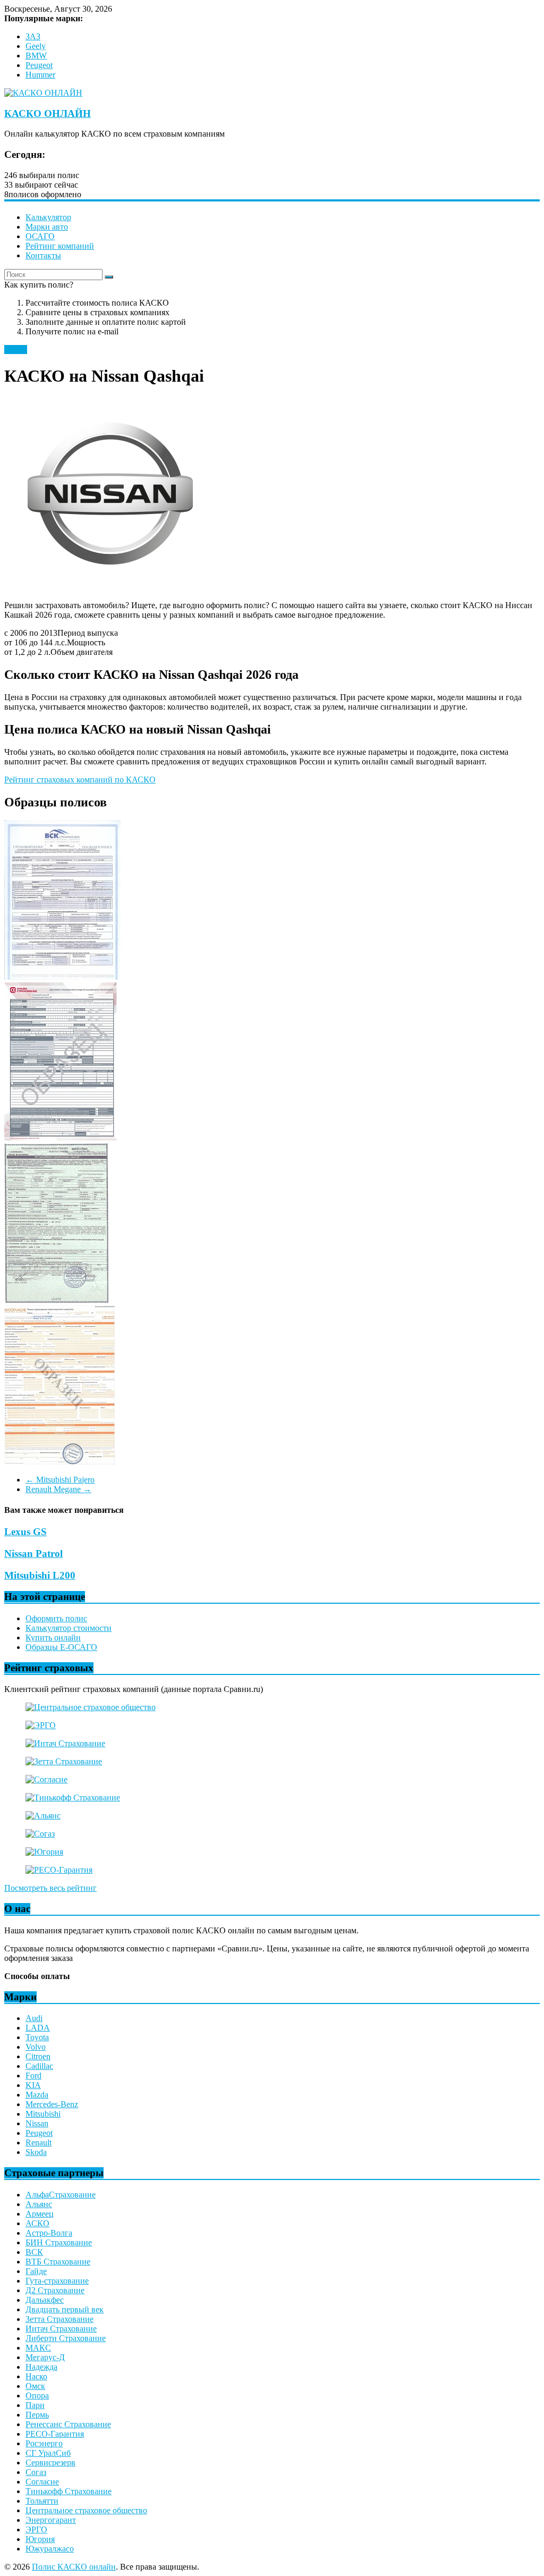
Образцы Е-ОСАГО (61, 1647)
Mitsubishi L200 (40, 1575)
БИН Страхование (59, 2242)
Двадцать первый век (65, 2309)
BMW (36, 56)
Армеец (40, 2214)
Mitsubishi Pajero (60, 1480)
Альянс (39, 2204)
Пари (35, 2405)
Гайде (36, 2271)
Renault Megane (58, 1489)
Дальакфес (45, 2300)
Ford (33, 2076)
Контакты (43, 255)
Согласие (42, 2482)
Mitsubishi (43, 2114)
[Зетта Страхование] (64, 1761)
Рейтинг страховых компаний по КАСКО (80, 780)
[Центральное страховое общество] (91, 1707)
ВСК (34, 2252)
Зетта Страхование (59, 2319)
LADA (38, 2028)
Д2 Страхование (55, 2290)
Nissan (16, 350)
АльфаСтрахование (61, 2195)
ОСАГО (40, 236)
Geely (36, 46)
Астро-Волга (49, 2233)
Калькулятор (48, 217)
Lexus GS (25, 1532)
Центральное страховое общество (86, 2510)
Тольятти (42, 2501)
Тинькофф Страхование (69, 2491)
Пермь (37, 2415)
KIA (33, 2085)
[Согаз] (40, 1834)
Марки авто (47, 227)
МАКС (38, 2348)
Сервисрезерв (50, 2463)
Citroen (38, 2056)
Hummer (40, 75)
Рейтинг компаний (60, 246)
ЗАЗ (33, 36)
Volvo (36, 2047)
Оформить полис (56, 1618)
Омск (35, 2386)
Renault (39, 2143)
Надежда (41, 2367)
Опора (37, 2396)
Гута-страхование (57, 2281)
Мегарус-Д (45, 2357)
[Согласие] (46, 1779)
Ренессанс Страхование (68, 2424)
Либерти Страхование (66, 2338)
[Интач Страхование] (65, 1743)
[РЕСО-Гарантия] (59, 1870)
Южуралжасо (50, 2549)
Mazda (37, 2095)
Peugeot (39, 65)
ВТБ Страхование (58, 2262)
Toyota (37, 2037)
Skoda (36, 2152)
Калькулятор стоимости (69, 1628)
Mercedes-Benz (52, 2104)
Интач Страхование (61, 2329)
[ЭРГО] (41, 1725)
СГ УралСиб (48, 2453)
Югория (40, 2539)
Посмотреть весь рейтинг (50, 1888)
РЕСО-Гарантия (55, 2434)
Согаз (36, 2472)
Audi (34, 2018)
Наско (36, 2376)
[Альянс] (43, 1816)
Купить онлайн (53, 1638)
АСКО (37, 2223)
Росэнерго (44, 2443)
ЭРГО (36, 2529)
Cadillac (39, 2066)
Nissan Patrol (33, 1554)
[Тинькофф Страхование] (73, 1798)
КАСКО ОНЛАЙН (48, 113)
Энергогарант (51, 2520)
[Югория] (44, 1852)
